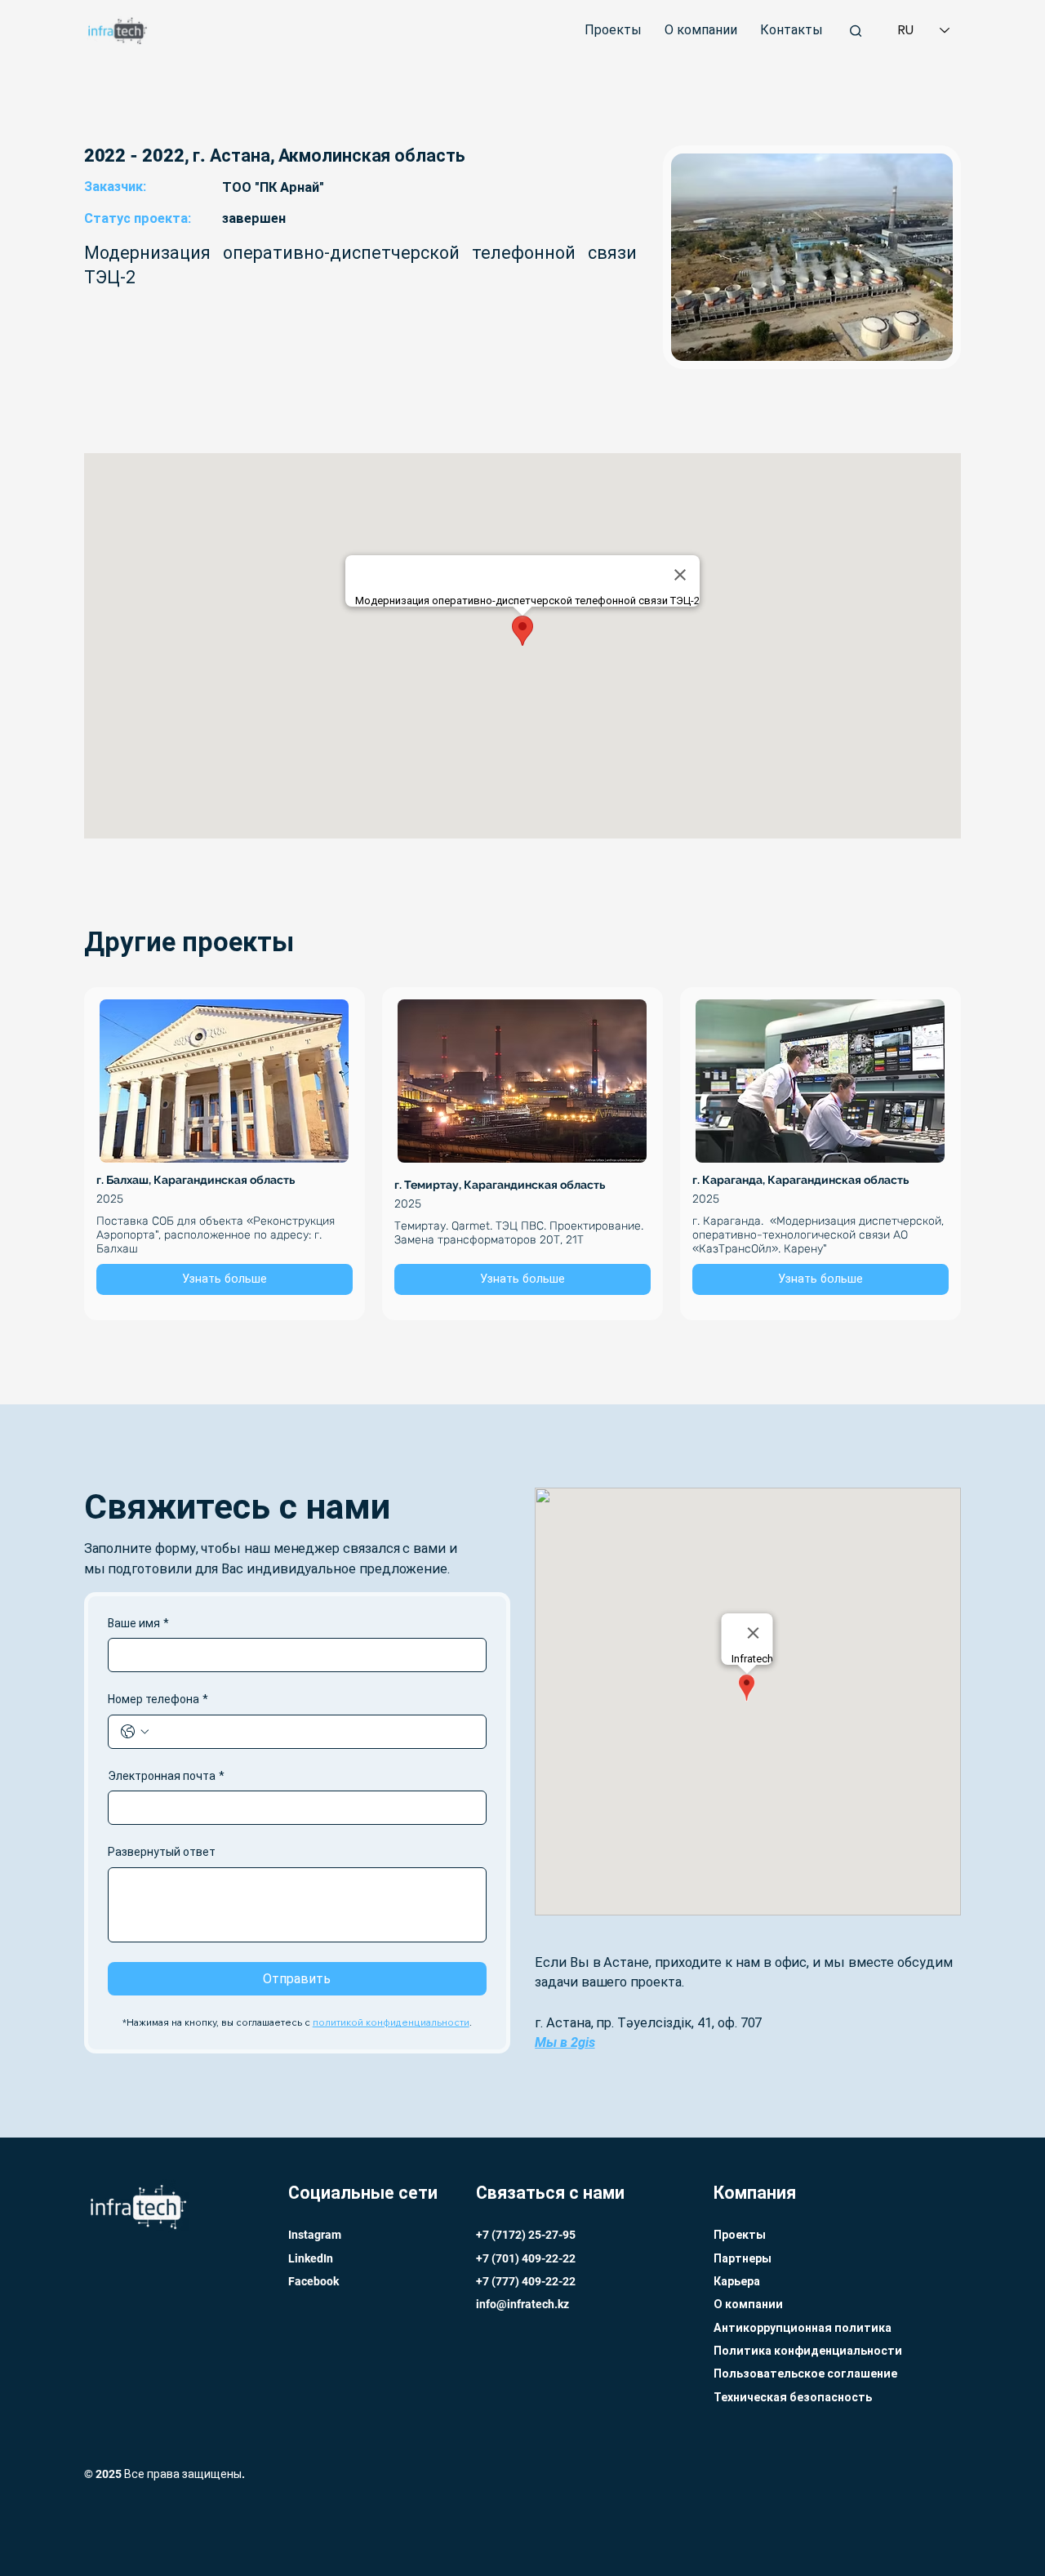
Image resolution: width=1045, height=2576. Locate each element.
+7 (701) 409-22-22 (527, 2258)
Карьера (737, 2281)
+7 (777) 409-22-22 (527, 2281)
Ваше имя (138, 1623)
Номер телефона (158, 1699)
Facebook (313, 2281)
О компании (748, 2304)
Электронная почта (166, 1776)
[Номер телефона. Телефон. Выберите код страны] (135, 1732)
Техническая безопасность (793, 2397)
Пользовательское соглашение (805, 2374)
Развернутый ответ (162, 1852)
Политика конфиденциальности (808, 2351)
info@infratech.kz (522, 2304)
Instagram (315, 2235)
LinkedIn (311, 2258)
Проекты (740, 2235)
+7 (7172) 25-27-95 (526, 2235)
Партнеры (743, 2258)
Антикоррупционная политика (803, 2328)
